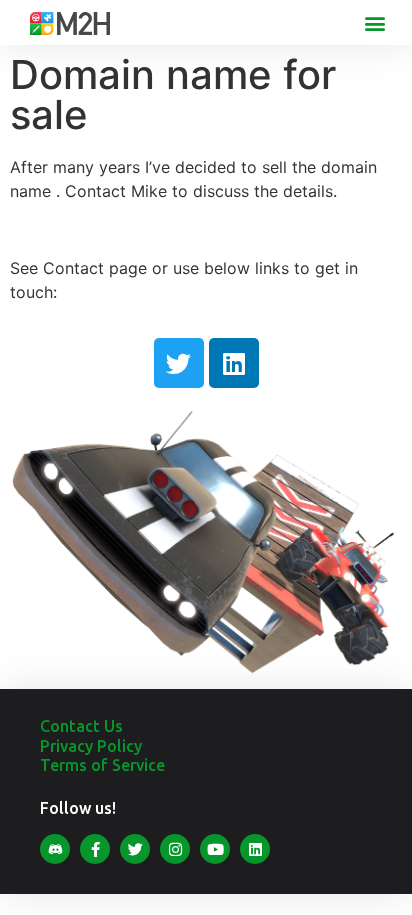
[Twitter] (179, 363)
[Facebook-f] (95, 849)
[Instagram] (175, 849)
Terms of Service (102, 765)
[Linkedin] (234, 363)
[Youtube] (215, 849)
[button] (375, 22)
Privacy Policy (91, 746)
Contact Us (81, 726)
